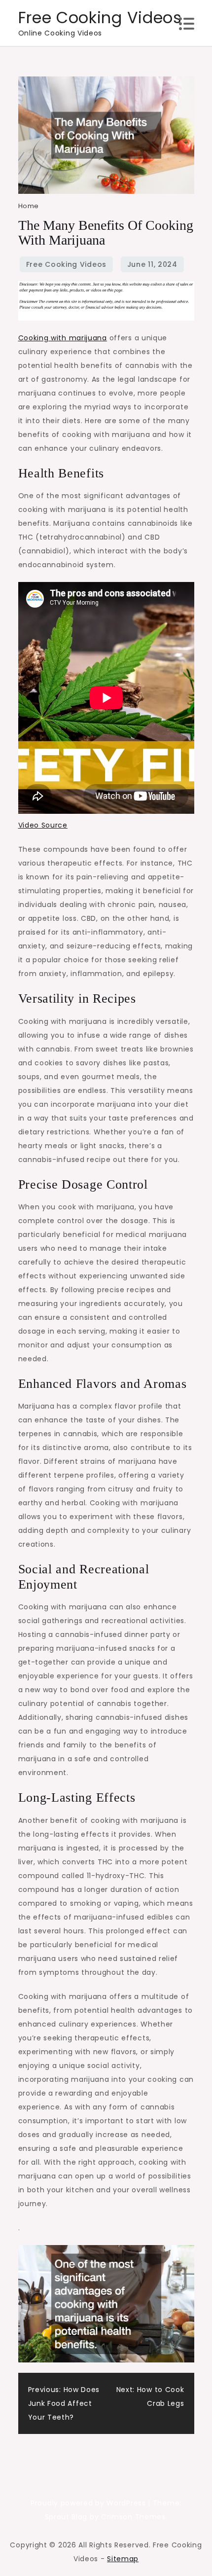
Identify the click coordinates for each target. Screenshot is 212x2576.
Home (29, 206)
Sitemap (123, 2559)
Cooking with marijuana (63, 338)
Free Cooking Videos (100, 18)
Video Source (43, 825)
